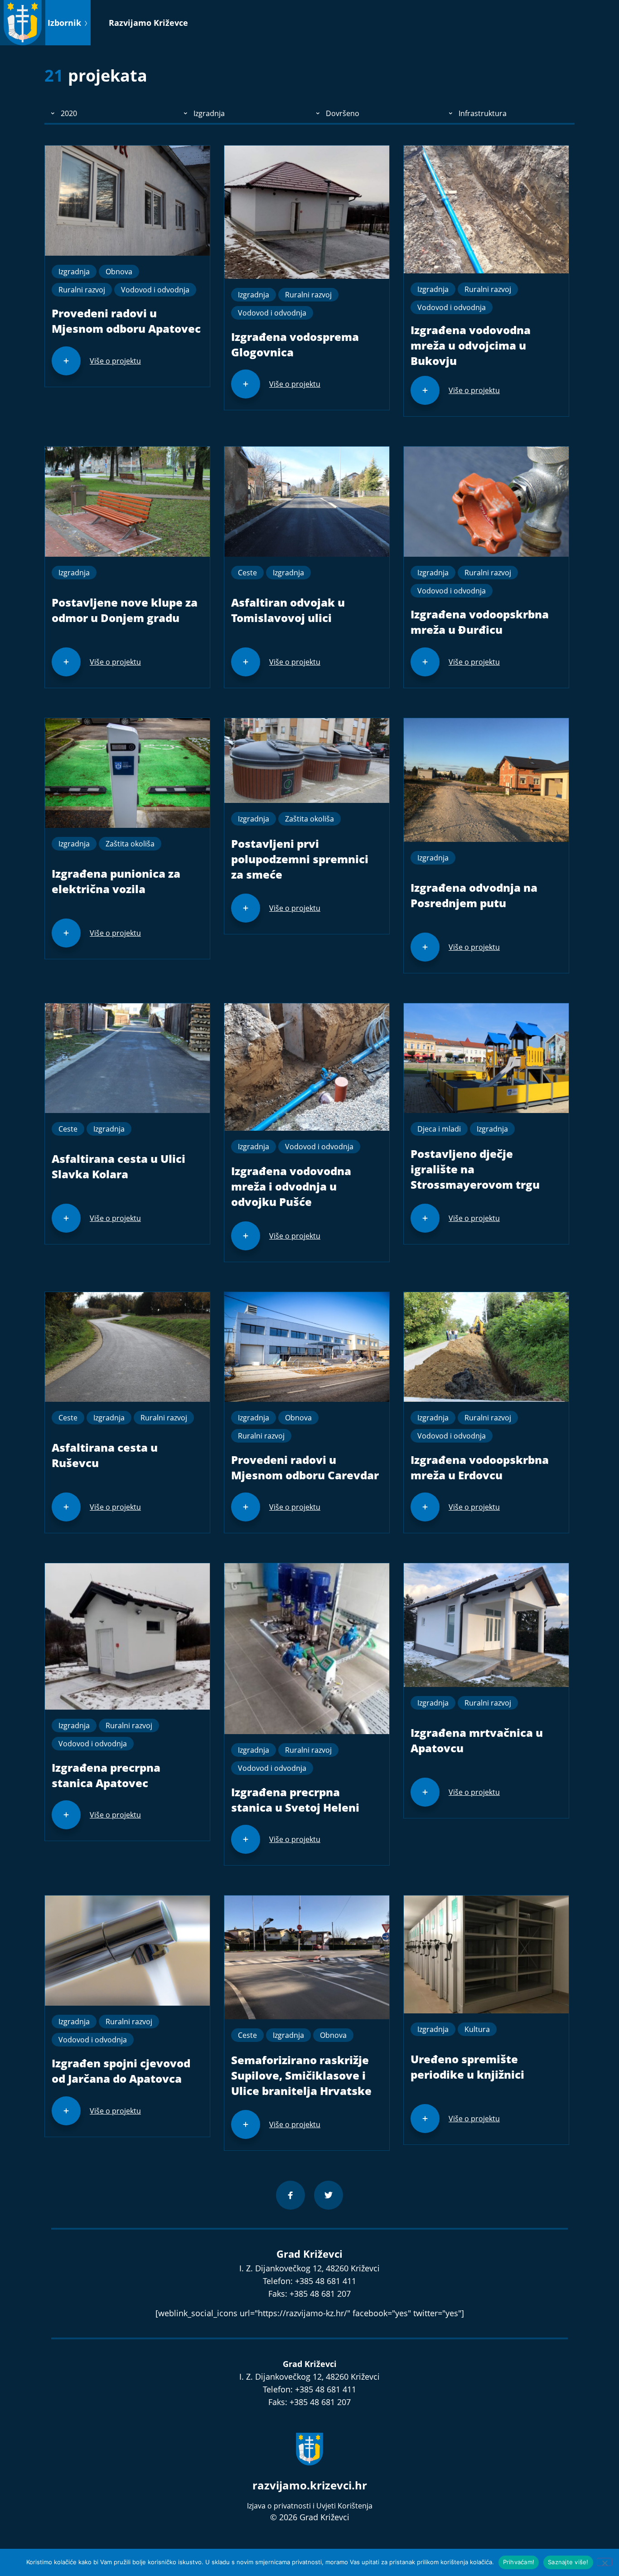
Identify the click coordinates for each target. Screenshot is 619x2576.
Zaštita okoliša (130, 844)
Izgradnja (74, 272)
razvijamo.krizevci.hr (310, 2485)
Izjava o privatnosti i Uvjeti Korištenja (310, 2506)
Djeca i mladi (439, 1129)
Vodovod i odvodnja (155, 290)
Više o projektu (115, 361)
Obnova (119, 272)
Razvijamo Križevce (148, 23)
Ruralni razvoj (82, 290)
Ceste (247, 573)
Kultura (477, 2029)
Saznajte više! (568, 2562)
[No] (604, 2562)
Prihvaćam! (519, 2562)
